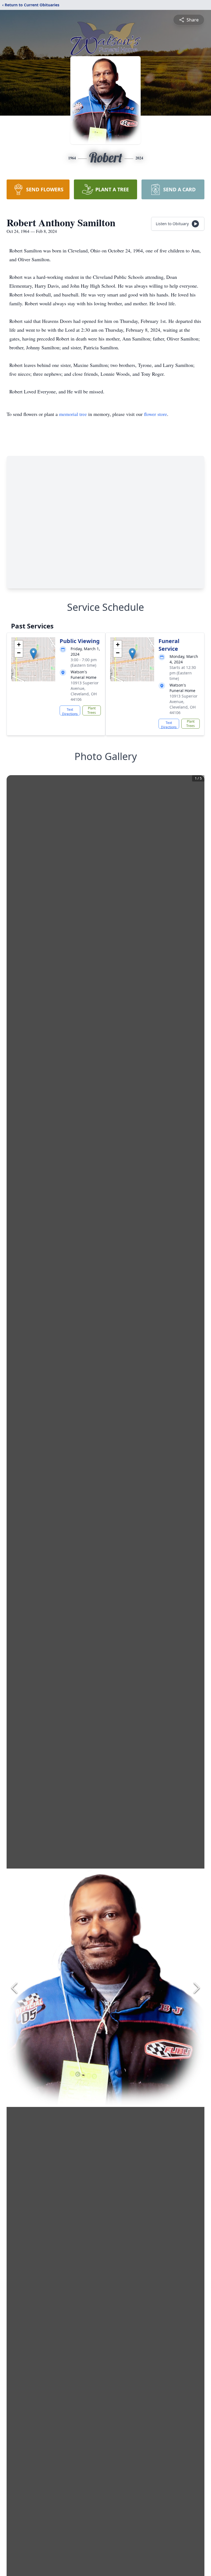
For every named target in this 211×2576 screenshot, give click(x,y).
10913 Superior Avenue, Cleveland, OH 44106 (85, 691)
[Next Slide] (197, 1988)
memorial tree (73, 414)
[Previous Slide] (14, 1988)
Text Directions (70, 711)
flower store (156, 414)
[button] (33, 654)
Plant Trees (92, 710)
